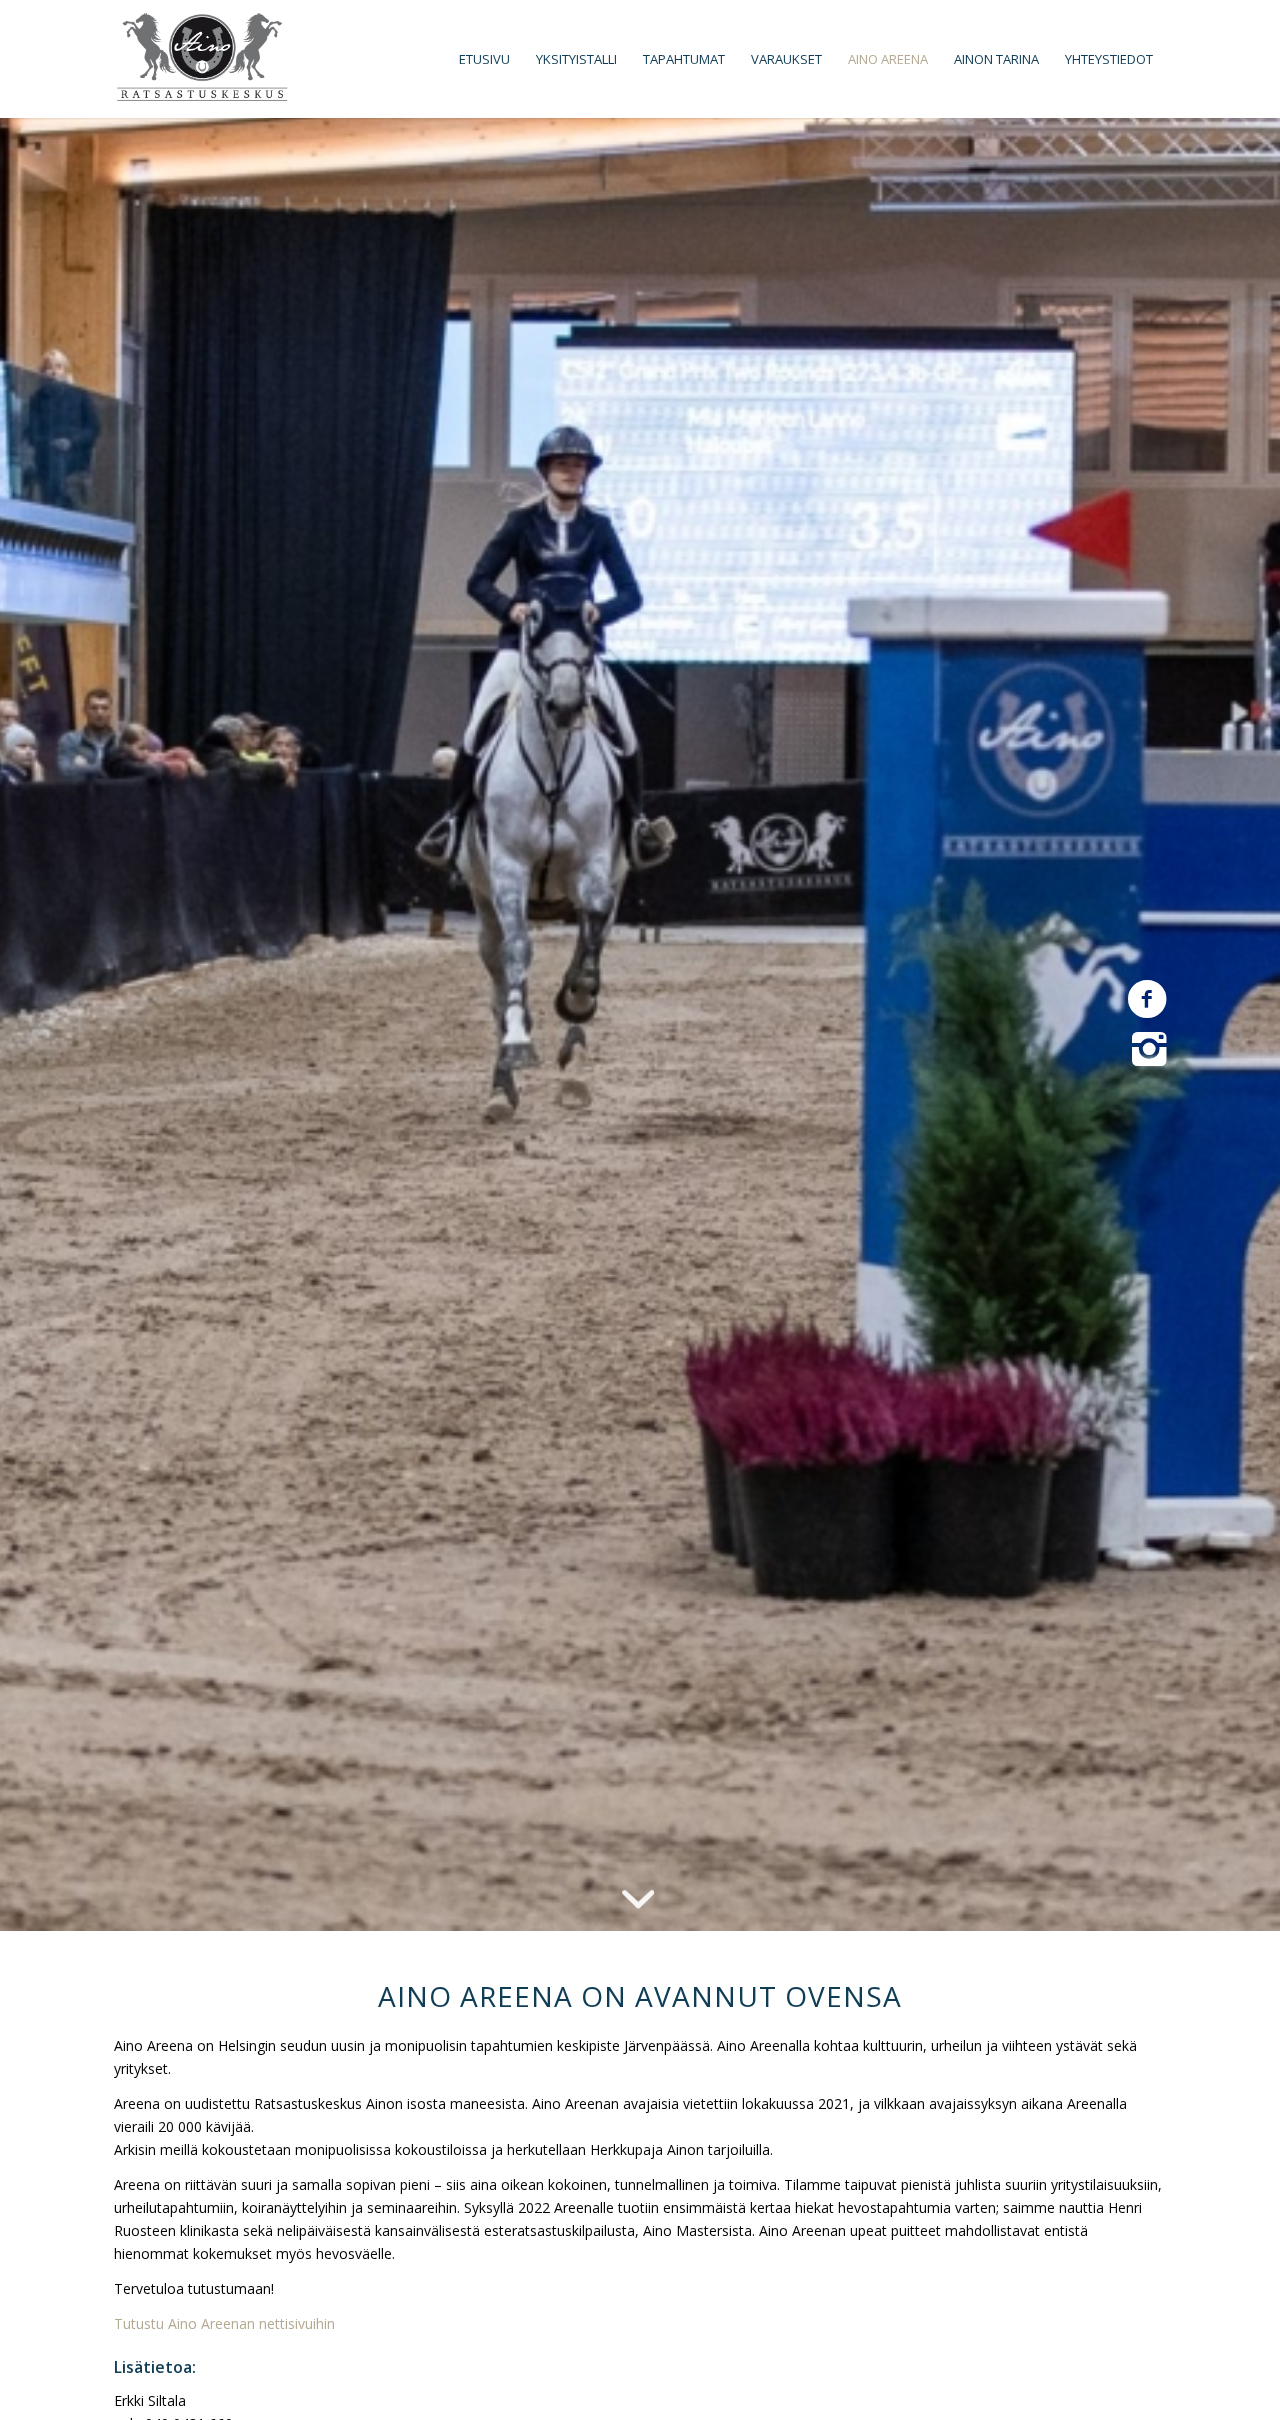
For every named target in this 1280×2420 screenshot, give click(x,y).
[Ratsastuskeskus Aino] (202, 59)
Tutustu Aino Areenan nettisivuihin (224, 2323)
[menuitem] (484, 59)
